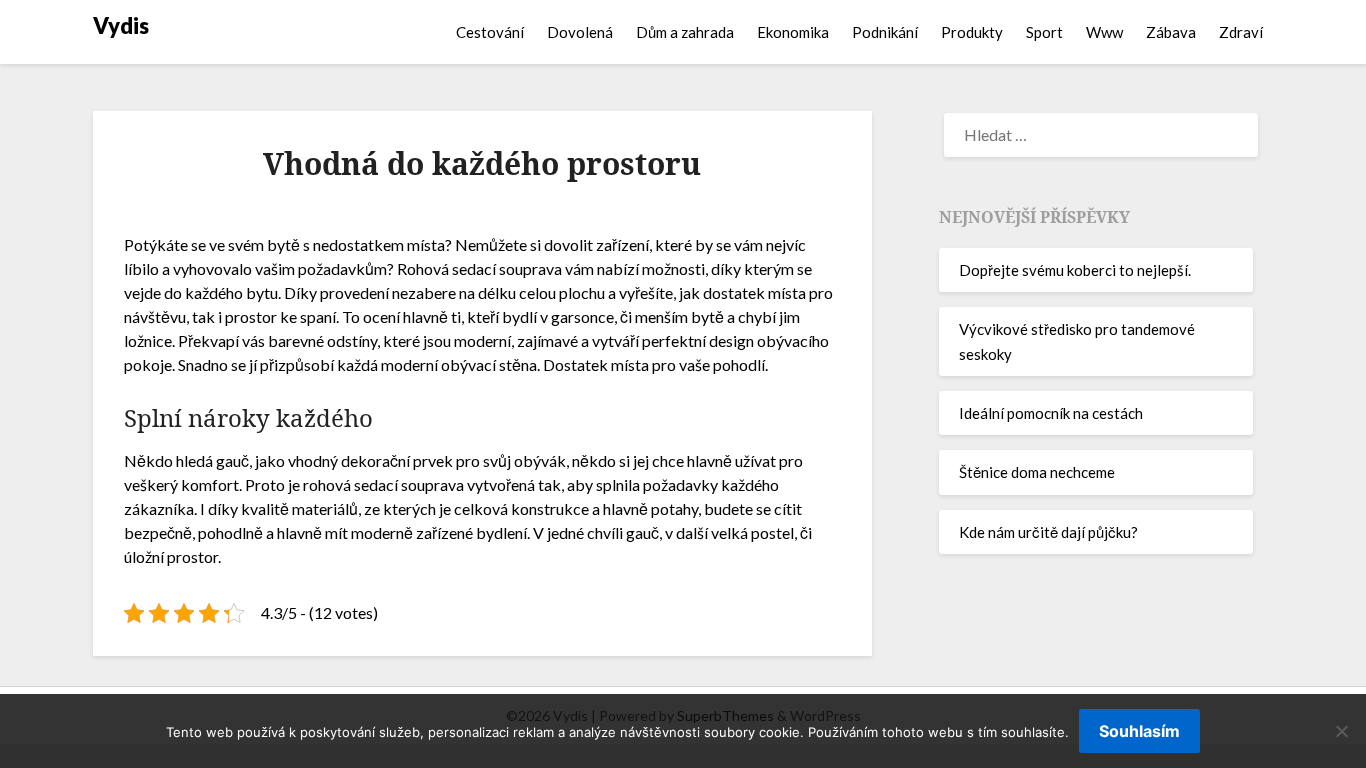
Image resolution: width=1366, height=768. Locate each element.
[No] (1341, 731)
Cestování (490, 32)
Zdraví (1241, 32)
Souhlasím (1139, 731)
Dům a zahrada (685, 32)
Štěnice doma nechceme (1037, 472)
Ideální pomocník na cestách (1051, 413)
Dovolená (580, 32)
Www (1104, 32)
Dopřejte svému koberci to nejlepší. (1075, 270)
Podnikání (885, 32)
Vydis (121, 25)
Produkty (972, 32)
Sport (1044, 32)
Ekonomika (793, 32)
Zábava (1171, 32)
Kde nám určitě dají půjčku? (1048, 532)
